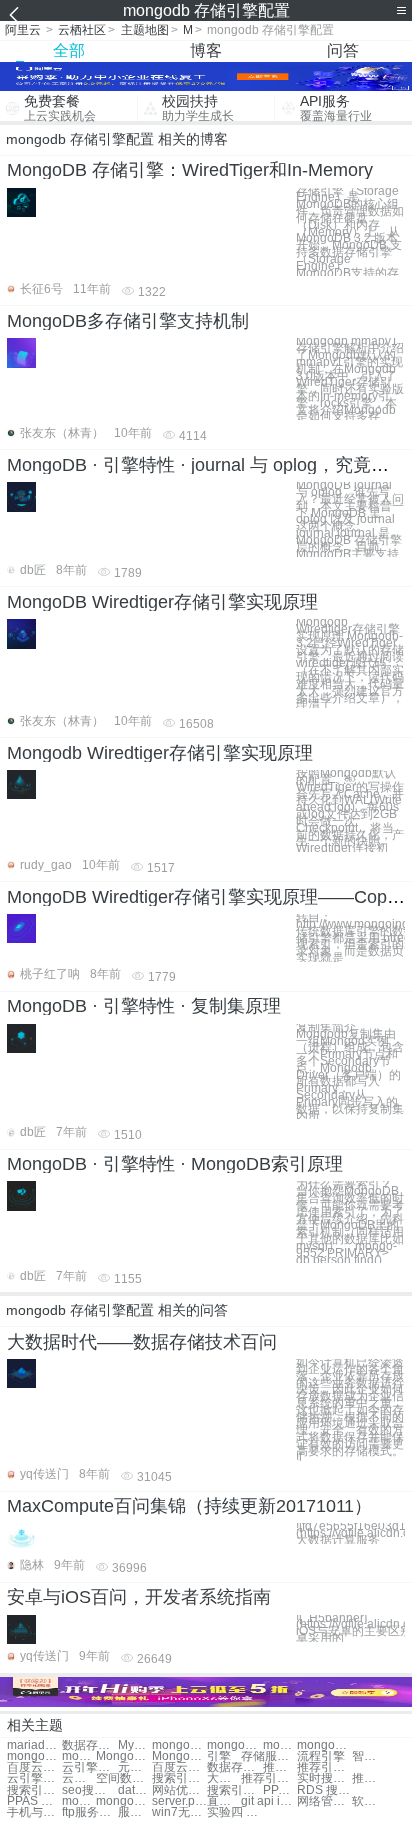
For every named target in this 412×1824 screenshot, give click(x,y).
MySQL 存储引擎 (135, 1745)
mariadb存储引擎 (34, 1745)
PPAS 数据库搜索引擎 (34, 1801)
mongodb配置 (179, 1745)
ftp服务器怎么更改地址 (89, 1812)
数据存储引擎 (89, 1745)
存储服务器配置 (268, 1756)
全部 (69, 50)
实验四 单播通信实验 (234, 1812)
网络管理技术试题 (324, 1801)
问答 (343, 50)
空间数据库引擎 (123, 1778)
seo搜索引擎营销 (89, 1790)
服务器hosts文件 (135, 1812)
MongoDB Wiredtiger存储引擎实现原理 (162, 602)
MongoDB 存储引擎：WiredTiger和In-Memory (190, 170)
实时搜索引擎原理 (324, 1778)
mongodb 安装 (123, 1801)
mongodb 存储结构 (34, 1756)
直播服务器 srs (224, 1801)
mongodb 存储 (280, 1745)
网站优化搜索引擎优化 (179, 1790)
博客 (206, 50)
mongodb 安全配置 (234, 1745)
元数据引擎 (135, 1767)
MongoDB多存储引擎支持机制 (128, 321)
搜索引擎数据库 (34, 1790)
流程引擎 (321, 1756)
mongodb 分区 (79, 1801)
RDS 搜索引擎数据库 (324, 1790)
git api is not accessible (268, 1801)
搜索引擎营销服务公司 (234, 1790)
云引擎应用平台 (34, 1778)
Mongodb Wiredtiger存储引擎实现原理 (160, 753)
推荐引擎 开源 (324, 1767)
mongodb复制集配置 (324, 1745)
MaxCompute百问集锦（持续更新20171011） (189, 1506)
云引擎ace (79, 1778)
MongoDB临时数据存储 (123, 1756)
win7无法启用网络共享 (179, 1812)
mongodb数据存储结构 (79, 1756)
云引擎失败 (89, 1767)
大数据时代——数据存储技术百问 (142, 1342)
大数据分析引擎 (224, 1778)
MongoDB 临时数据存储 (179, 1756)
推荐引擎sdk (268, 1778)
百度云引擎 (34, 1767)
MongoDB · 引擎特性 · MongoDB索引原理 (175, 1164)
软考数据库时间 (369, 1801)
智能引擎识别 (369, 1756)
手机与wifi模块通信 (34, 1812)
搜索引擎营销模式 (179, 1778)
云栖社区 (82, 30)
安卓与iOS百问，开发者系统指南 (139, 1597)
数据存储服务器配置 (234, 1767)
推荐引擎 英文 (280, 1767)
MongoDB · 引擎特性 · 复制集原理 (144, 1006)
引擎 (219, 1756)
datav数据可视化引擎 (135, 1790)
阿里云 (23, 30)
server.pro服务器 (179, 1801)
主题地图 (145, 30)
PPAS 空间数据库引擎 (280, 1790)
